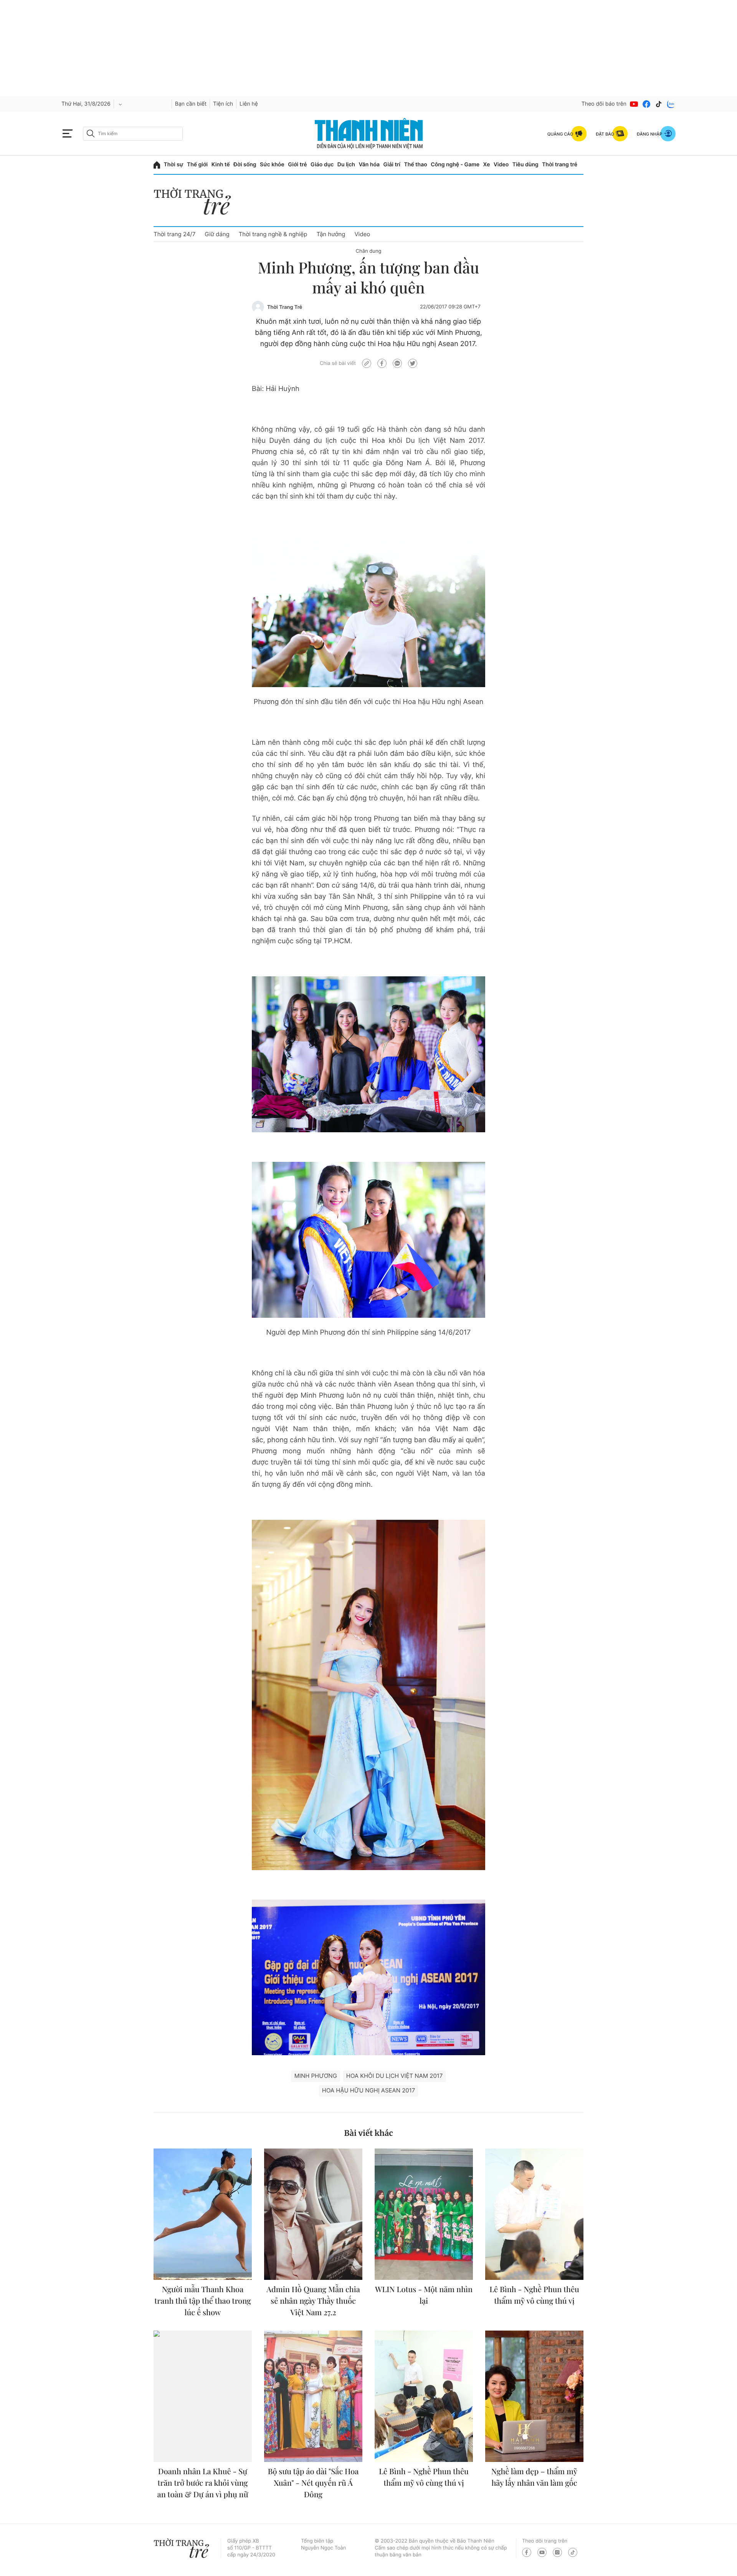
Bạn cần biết (191, 104)
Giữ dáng (217, 234)
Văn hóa (369, 165)
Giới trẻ (297, 165)
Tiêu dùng (525, 165)
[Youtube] (634, 104)
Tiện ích (223, 104)
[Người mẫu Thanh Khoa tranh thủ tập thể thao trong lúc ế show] (203, 2214)
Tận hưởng (331, 234)
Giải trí (392, 165)
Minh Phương (316, 2076)
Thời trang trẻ (560, 165)
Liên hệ (249, 104)
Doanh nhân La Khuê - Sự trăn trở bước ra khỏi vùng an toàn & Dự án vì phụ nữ (203, 2483)
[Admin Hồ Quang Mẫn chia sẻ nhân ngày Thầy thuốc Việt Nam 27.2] (313, 2214)
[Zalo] (671, 104)
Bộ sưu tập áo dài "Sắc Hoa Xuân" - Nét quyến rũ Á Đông (313, 2483)
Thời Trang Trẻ (285, 307)
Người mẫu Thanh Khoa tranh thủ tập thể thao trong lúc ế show (203, 2301)
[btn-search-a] (91, 133)
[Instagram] (557, 2552)
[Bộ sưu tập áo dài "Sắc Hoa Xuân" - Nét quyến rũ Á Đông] (313, 2396)
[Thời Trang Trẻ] (258, 307)
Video (501, 165)
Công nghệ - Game (455, 165)
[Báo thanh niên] (369, 133)
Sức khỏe (272, 165)
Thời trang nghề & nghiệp (273, 234)
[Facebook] (646, 104)
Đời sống (245, 165)
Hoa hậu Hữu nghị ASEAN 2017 (368, 2090)
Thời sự (174, 165)
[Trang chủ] (157, 165)
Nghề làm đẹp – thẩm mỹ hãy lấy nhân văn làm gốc (534, 2477)
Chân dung (369, 251)
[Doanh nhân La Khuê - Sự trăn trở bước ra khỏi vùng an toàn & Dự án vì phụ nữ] (203, 2396)
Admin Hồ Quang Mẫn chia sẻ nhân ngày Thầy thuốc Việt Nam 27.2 (313, 2301)
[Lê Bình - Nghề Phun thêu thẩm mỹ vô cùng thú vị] (534, 2214)
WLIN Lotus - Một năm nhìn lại (424, 2295)
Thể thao (415, 165)
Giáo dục (322, 165)
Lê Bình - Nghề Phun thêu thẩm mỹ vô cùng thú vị (534, 2295)
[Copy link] (367, 363)
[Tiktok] (659, 104)
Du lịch (346, 165)
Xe (487, 165)
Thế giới (197, 165)
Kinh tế (221, 165)
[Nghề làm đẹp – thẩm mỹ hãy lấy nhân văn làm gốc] (534, 2396)
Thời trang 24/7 (174, 234)
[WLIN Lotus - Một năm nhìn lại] (424, 2214)
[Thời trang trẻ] (196, 203)
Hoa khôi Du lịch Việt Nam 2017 (395, 2076)
